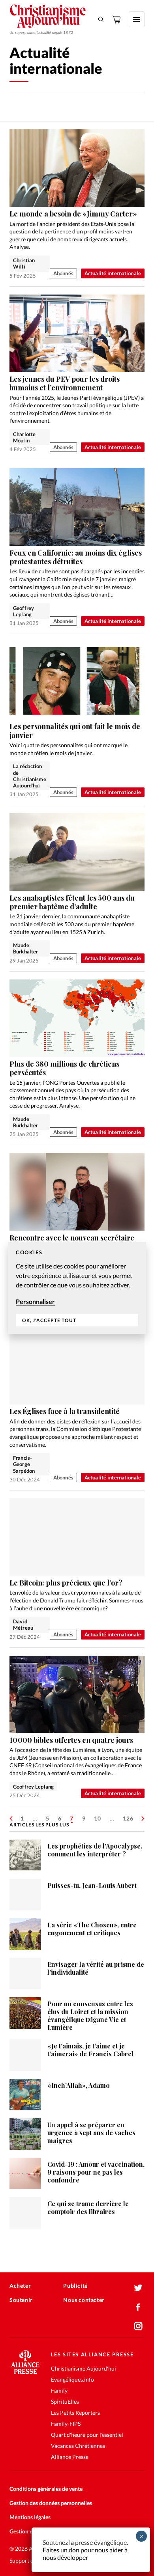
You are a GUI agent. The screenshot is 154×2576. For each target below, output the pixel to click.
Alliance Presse (70, 2457)
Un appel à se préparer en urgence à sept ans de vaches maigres (91, 2133)
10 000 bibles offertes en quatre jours (71, 1740)
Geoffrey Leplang (23, 611)
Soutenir (21, 2300)
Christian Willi (24, 263)
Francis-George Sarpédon (24, 1464)
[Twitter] (138, 2288)
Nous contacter (84, 2300)
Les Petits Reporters (75, 2413)
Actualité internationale (113, 273)
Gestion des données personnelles (51, 2503)
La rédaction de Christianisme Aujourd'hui (30, 776)
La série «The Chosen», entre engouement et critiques (92, 1929)
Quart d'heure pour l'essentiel (87, 2435)
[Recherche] (101, 19)
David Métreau (23, 1625)
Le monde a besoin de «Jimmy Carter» (73, 214)
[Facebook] (138, 2307)
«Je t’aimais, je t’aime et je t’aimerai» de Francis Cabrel (90, 2050)
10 (98, 1818)
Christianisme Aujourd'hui (84, 2368)
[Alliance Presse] (25, 2372)
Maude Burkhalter (25, 948)
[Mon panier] (117, 19)
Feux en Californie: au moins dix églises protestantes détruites (76, 557)
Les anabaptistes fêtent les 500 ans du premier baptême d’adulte (72, 902)
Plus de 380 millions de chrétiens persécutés (64, 1068)
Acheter (20, 2286)
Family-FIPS (66, 2424)
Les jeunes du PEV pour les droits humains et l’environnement (65, 383)
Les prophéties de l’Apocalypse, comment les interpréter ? (95, 1850)
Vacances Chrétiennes (78, 2446)
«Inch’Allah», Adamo (79, 2085)
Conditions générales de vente (46, 2489)
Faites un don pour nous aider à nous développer (85, 2554)
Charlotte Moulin (24, 437)
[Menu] (137, 19)
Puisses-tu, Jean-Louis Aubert (92, 1885)
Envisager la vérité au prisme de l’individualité (96, 1968)
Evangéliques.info (72, 2379)
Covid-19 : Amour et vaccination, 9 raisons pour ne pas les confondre (96, 2172)
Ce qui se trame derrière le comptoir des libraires (88, 2208)
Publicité (75, 2286)
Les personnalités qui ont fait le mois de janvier (75, 731)
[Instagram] (138, 2326)
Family (59, 2390)
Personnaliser (35, 1301)
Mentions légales (30, 2517)
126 (128, 1818)
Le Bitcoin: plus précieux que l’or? (66, 1583)
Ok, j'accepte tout (49, 1320)
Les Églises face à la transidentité (65, 1411)
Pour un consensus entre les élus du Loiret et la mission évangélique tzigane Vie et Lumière (90, 2015)
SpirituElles (65, 2402)
